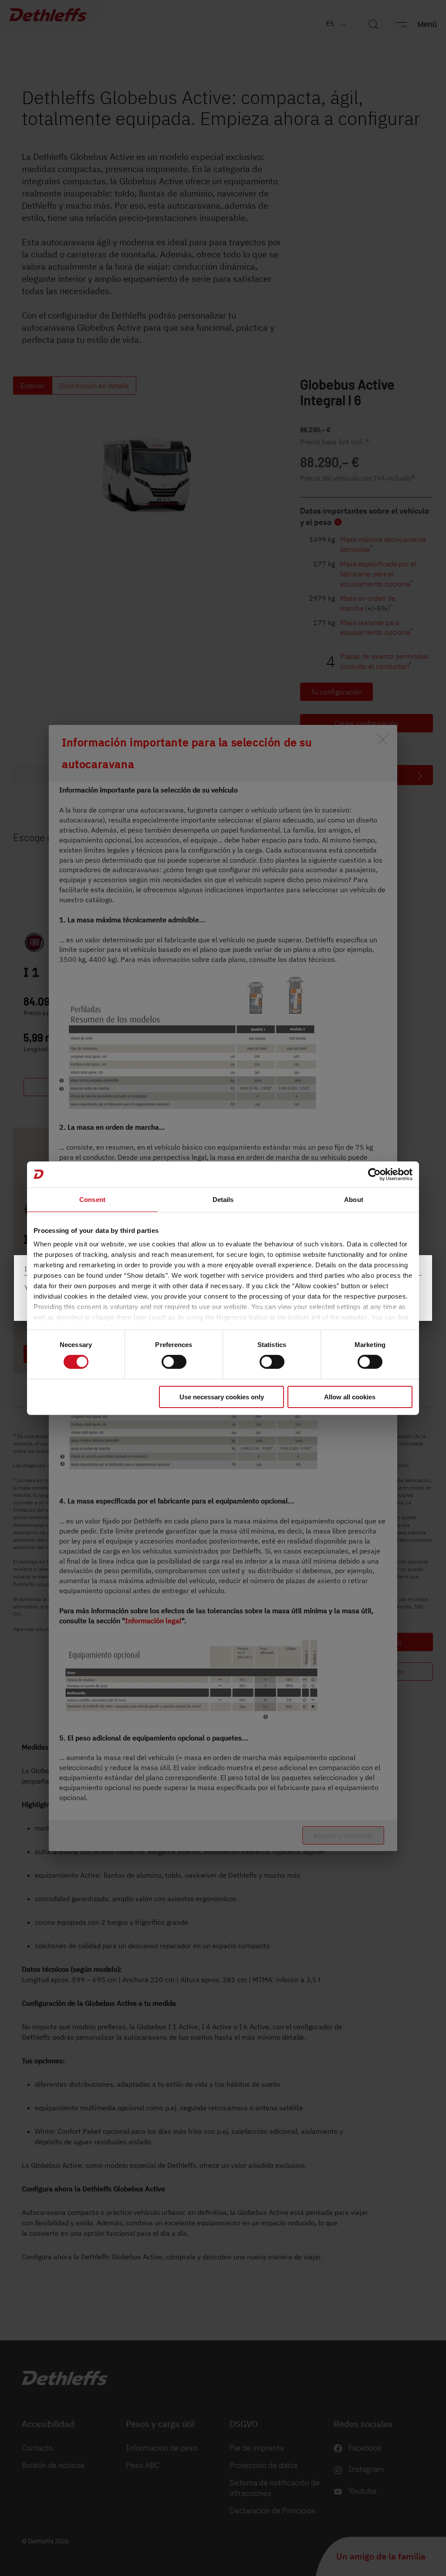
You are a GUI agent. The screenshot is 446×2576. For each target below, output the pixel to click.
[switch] (174, 1362)
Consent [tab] (92, 1199)
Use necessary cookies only (222, 1397)
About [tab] (354, 1199)
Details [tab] (223, 1199)
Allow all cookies (350, 1397)
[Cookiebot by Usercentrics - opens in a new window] (374, 1174)
